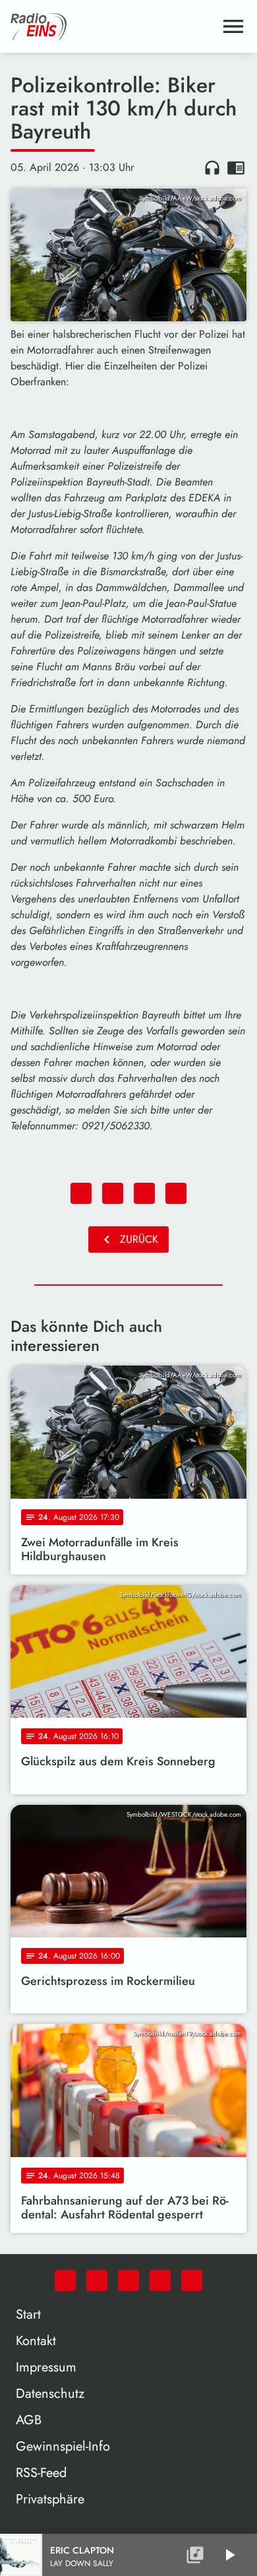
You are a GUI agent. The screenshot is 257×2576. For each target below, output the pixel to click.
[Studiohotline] (192, 2280)
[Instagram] (128, 2280)
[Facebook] (97, 2280)
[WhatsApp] (65, 2280)
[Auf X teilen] (113, 1193)
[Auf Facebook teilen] (81, 1193)
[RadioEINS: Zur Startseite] (113, 26)
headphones (212, 168)
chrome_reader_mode (236, 168)
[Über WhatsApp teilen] (144, 1193)
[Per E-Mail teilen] (176, 1193)
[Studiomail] (160, 2280)
